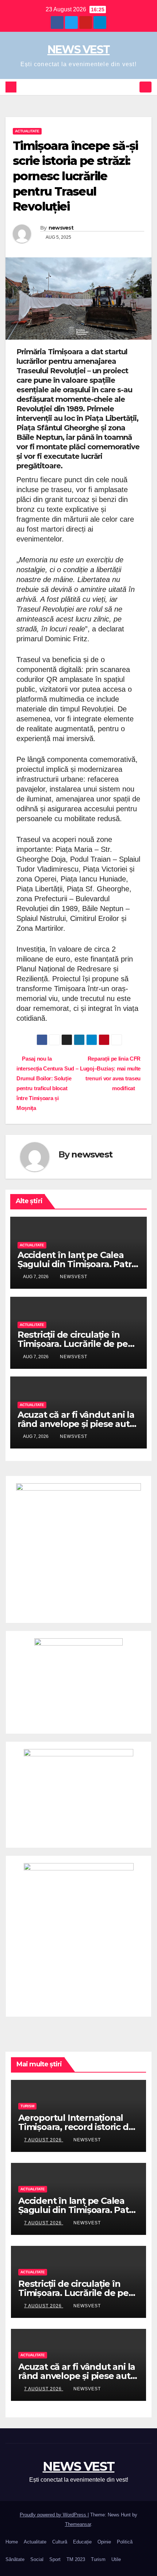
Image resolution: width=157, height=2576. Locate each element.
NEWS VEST (79, 50)
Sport (55, 2559)
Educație (82, 2542)
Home (12, 2542)
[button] (133, 87)
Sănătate (15, 2559)
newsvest (61, 228)
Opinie (104, 2542)
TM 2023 (76, 2559)
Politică (125, 2542)
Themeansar (78, 2524)
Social (37, 2559)
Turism (27, 2106)
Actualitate (27, 131)
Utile (116, 2559)
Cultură (60, 2542)
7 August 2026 (44, 2140)
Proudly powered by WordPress (54, 2515)
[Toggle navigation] (145, 87)
